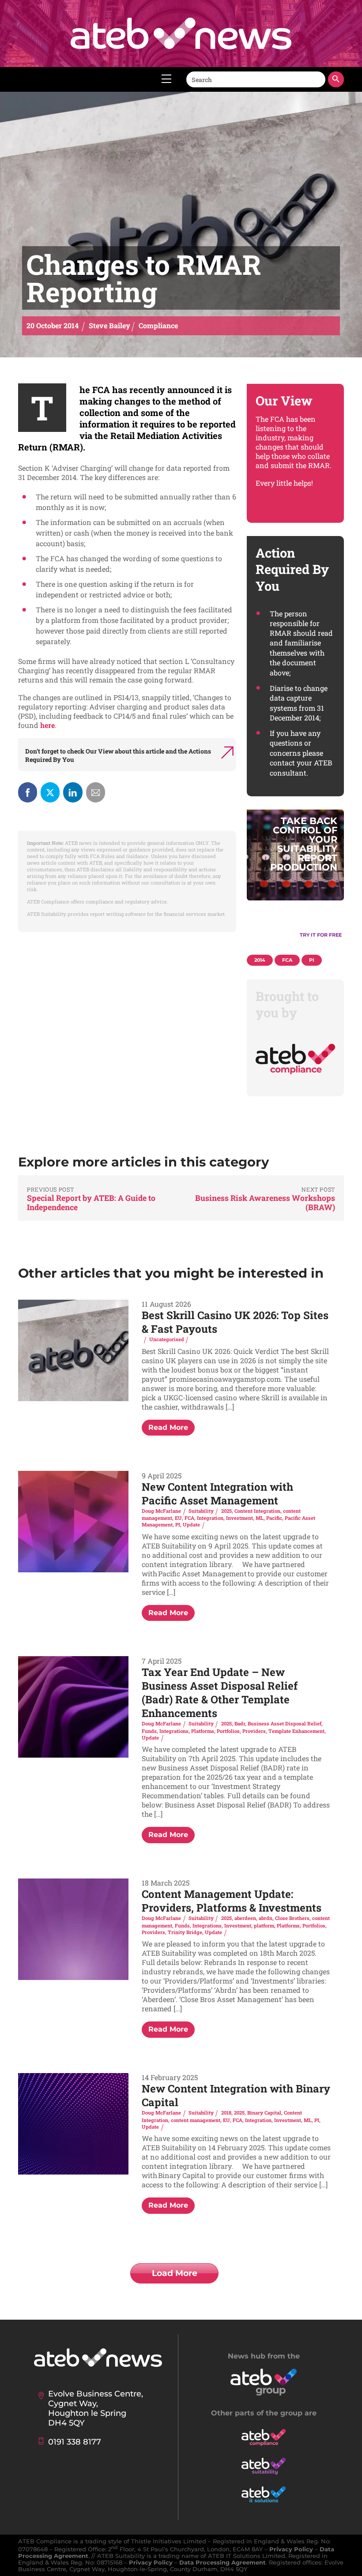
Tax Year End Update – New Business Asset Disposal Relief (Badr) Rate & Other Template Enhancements (220, 1693)
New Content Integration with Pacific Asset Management (217, 1494)
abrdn (266, 1918)
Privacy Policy (291, 2549)
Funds (149, 1731)
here (47, 725)
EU (178, 1518)
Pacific (274, 1518)
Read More (168, 1427)
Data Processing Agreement (222, 2563)
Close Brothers (292, 1918)
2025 (226, 1511)
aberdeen (245, 1918)
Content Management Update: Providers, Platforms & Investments (232, 1901)
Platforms (203, 1731)
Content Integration (257, 1511)
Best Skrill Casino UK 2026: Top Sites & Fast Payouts (235, 1322)
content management (196, 2120)
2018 (226, 2113)
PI (178, 1524)
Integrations (174, 1731)
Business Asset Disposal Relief (285, 1723)
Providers (254, 1731)
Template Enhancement (296, 1731)
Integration (210, 1518)
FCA (189, 1518)
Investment (239, 1518)
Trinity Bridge (185, 1932)
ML (260, 1518)
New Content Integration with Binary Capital (236, 2095)
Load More (175, 2273)
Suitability (201, 1511)
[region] (295, 879)
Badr (240, 1723)
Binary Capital (264, 2113)
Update (191, 1524)
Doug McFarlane (161, 1511)
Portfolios (228, 1731)
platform (264, 1925)
